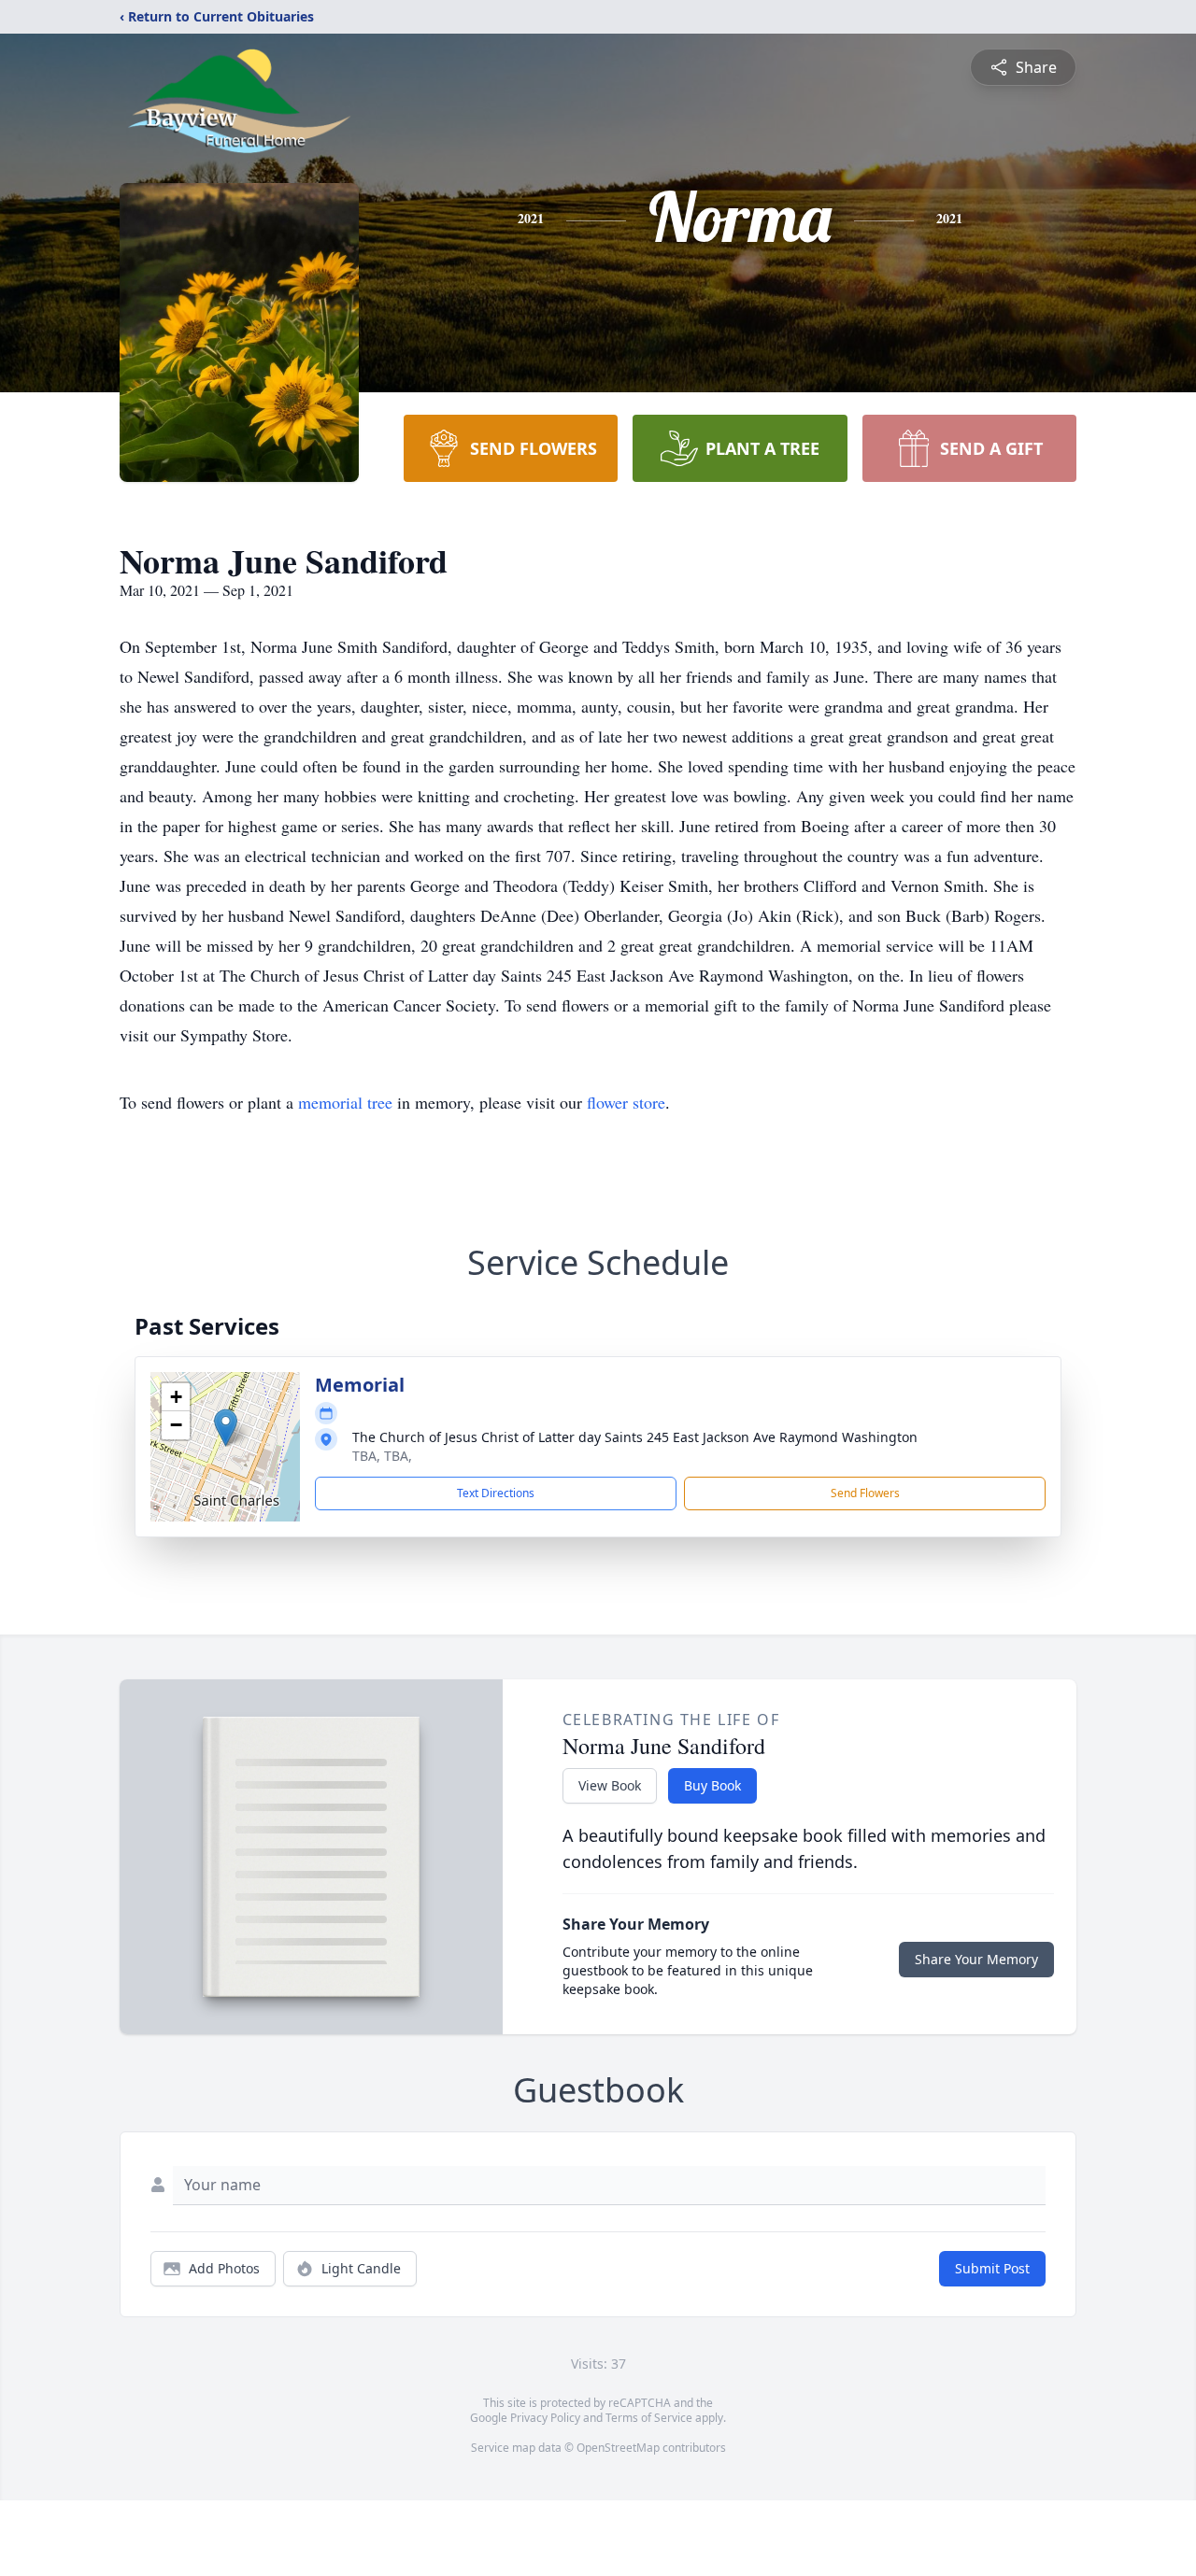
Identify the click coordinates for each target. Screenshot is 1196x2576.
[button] (226, 1428)
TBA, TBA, (382, 1456)
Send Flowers (865, 1493)
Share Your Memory (976, 1959)
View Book (610, 1785)
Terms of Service (649, 2418)
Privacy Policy (545, 2418)
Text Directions (496, 1493)
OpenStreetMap (618, 2448)
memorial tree (345, 1102)
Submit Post (992, 2268)
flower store (626, 1102)
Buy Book (712, 1785)
